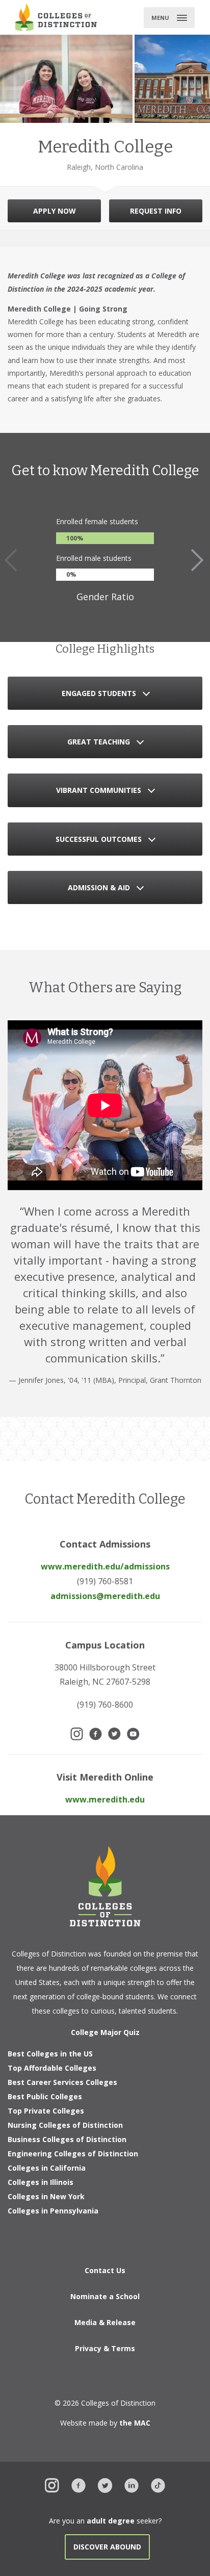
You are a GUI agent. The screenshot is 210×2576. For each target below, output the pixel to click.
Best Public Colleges (45, 2096)
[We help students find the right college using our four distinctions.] (56, 17)
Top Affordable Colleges (52, 2068)
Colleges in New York (46, 2196)
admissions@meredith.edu (105, 1596)
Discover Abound (107, 2547)
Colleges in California (47, 2168)
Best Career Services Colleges (62, 2082)
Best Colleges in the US (50, 2054)
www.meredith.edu (105, 1799)
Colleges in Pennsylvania (53, 2211)
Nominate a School (105, 2296)
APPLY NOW (55, 211)
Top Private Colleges (46, 2111)
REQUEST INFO (156, 211)
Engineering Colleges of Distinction (73, 2154)
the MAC (135, 2423)
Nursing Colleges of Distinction (65, 2125)
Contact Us (105, 2270)
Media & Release (105, 2322)
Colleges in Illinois (41, 2182)
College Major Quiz (105, 2032)
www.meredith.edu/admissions (105, 1566)
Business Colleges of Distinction (67, 2139)
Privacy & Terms (105, 2348)
